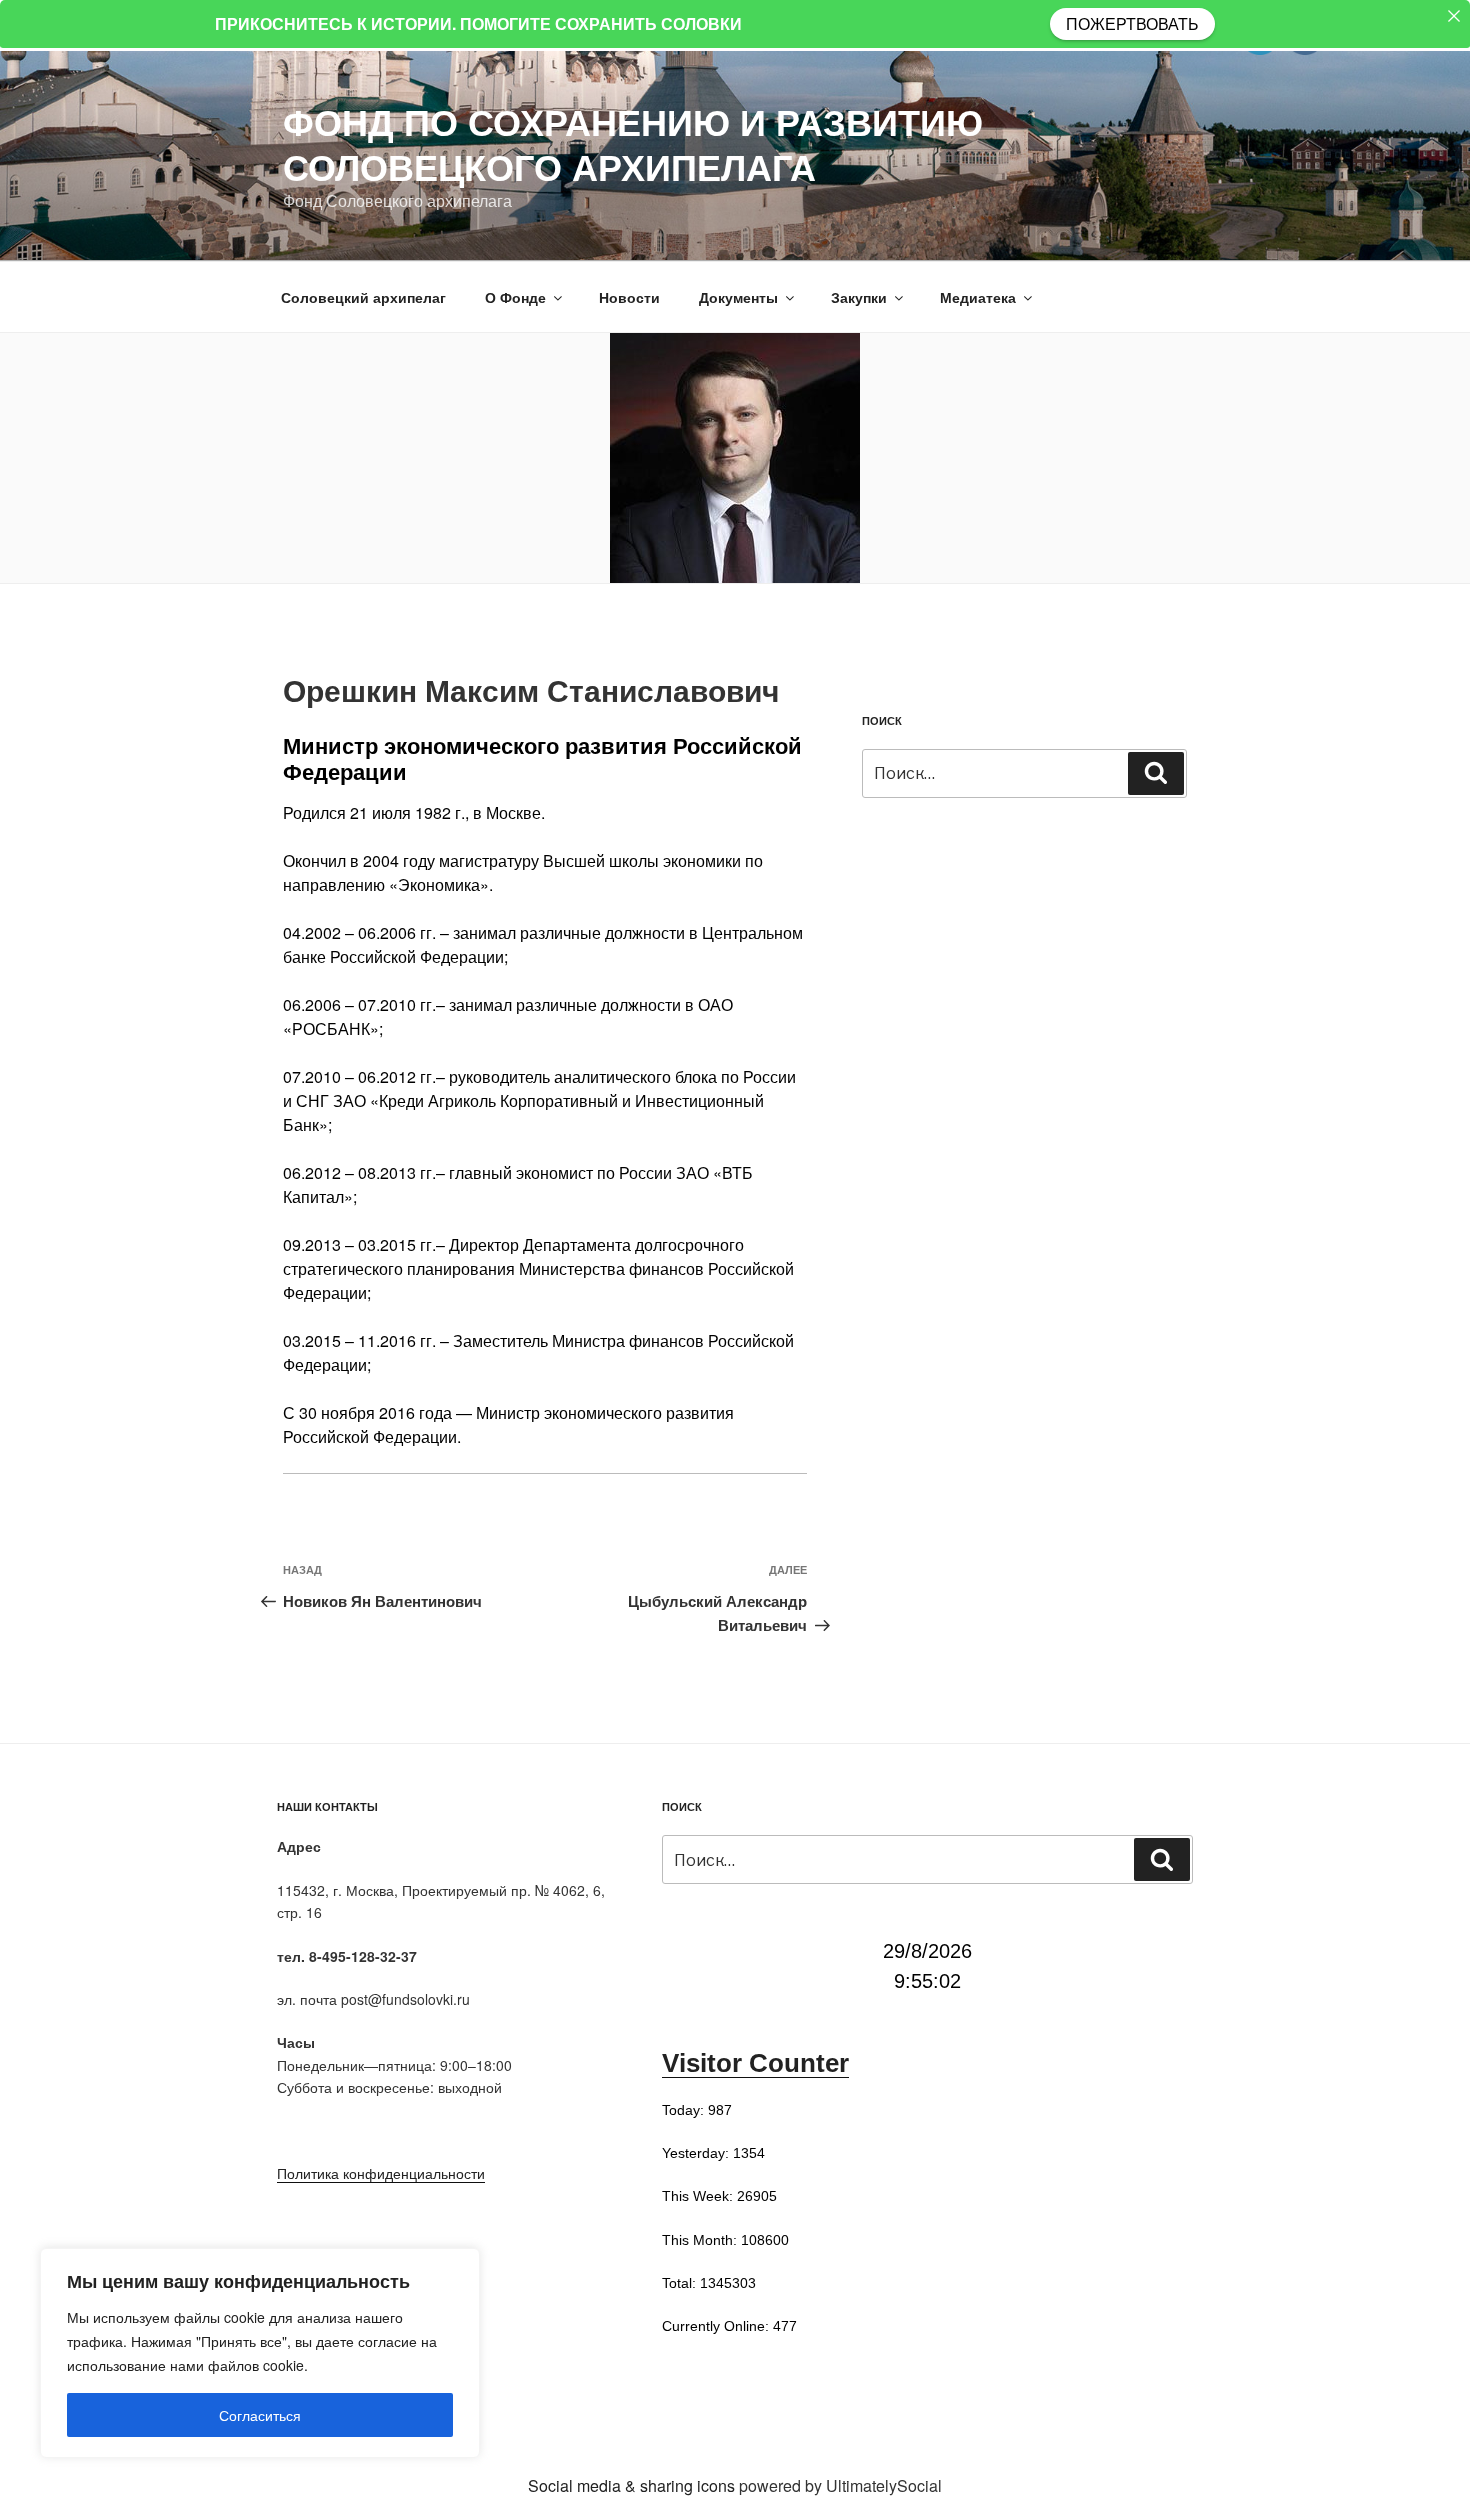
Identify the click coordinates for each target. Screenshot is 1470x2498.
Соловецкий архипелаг (363, 297)
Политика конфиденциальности (381, 2173)
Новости (629, 297)
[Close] (1454, 16)
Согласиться (260, 2415)
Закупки (859, 297)
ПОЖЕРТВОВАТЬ (1132, 23)
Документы (738, 297)
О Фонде (515, 297)
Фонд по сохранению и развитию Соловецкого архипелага (633, 143)
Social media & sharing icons (633, 2485)
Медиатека (978, 297)
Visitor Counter (755, 2063)
